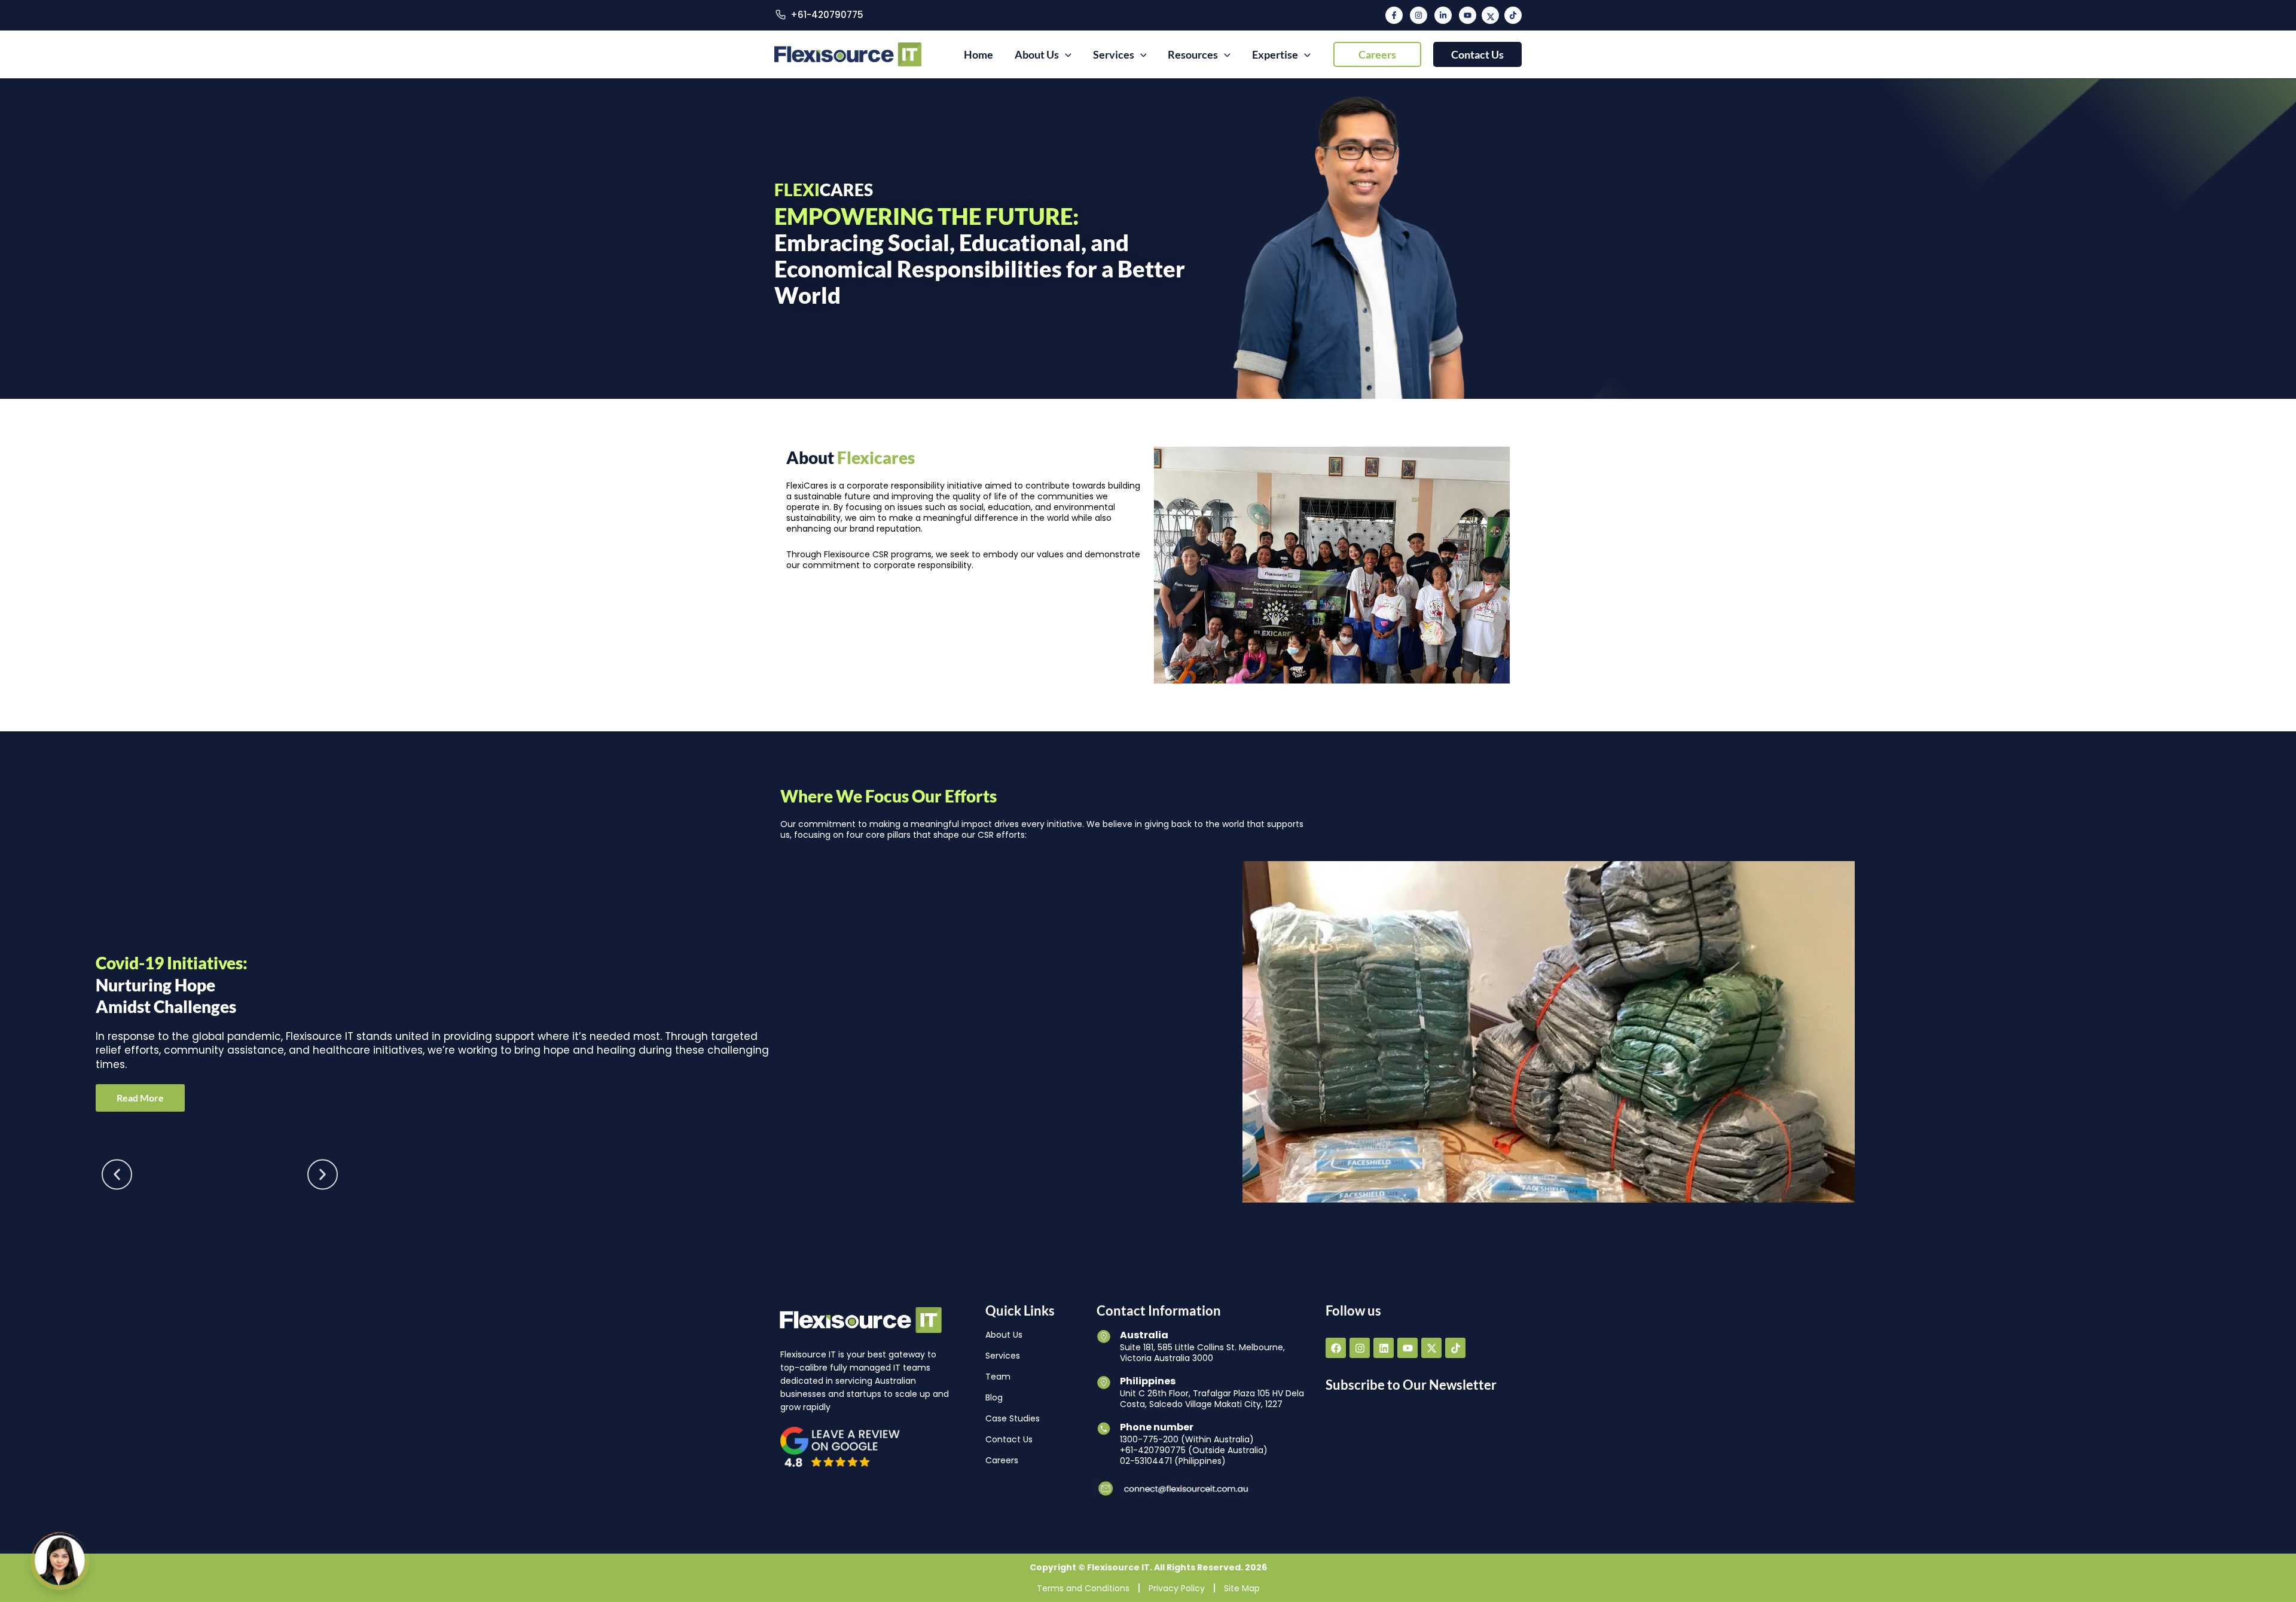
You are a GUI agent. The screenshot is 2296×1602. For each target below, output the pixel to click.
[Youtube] (1468, 15)
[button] (1377, 54)
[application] (1065, 54)
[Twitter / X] (1490, 15)
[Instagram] (1419, 15)
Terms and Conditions (1083, 1588)
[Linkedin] (1443, 15)
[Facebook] (1394, 15)
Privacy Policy (1177, 1588)
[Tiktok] (1513, 15)
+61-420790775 (827, 15)
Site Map (1242, 1588)
